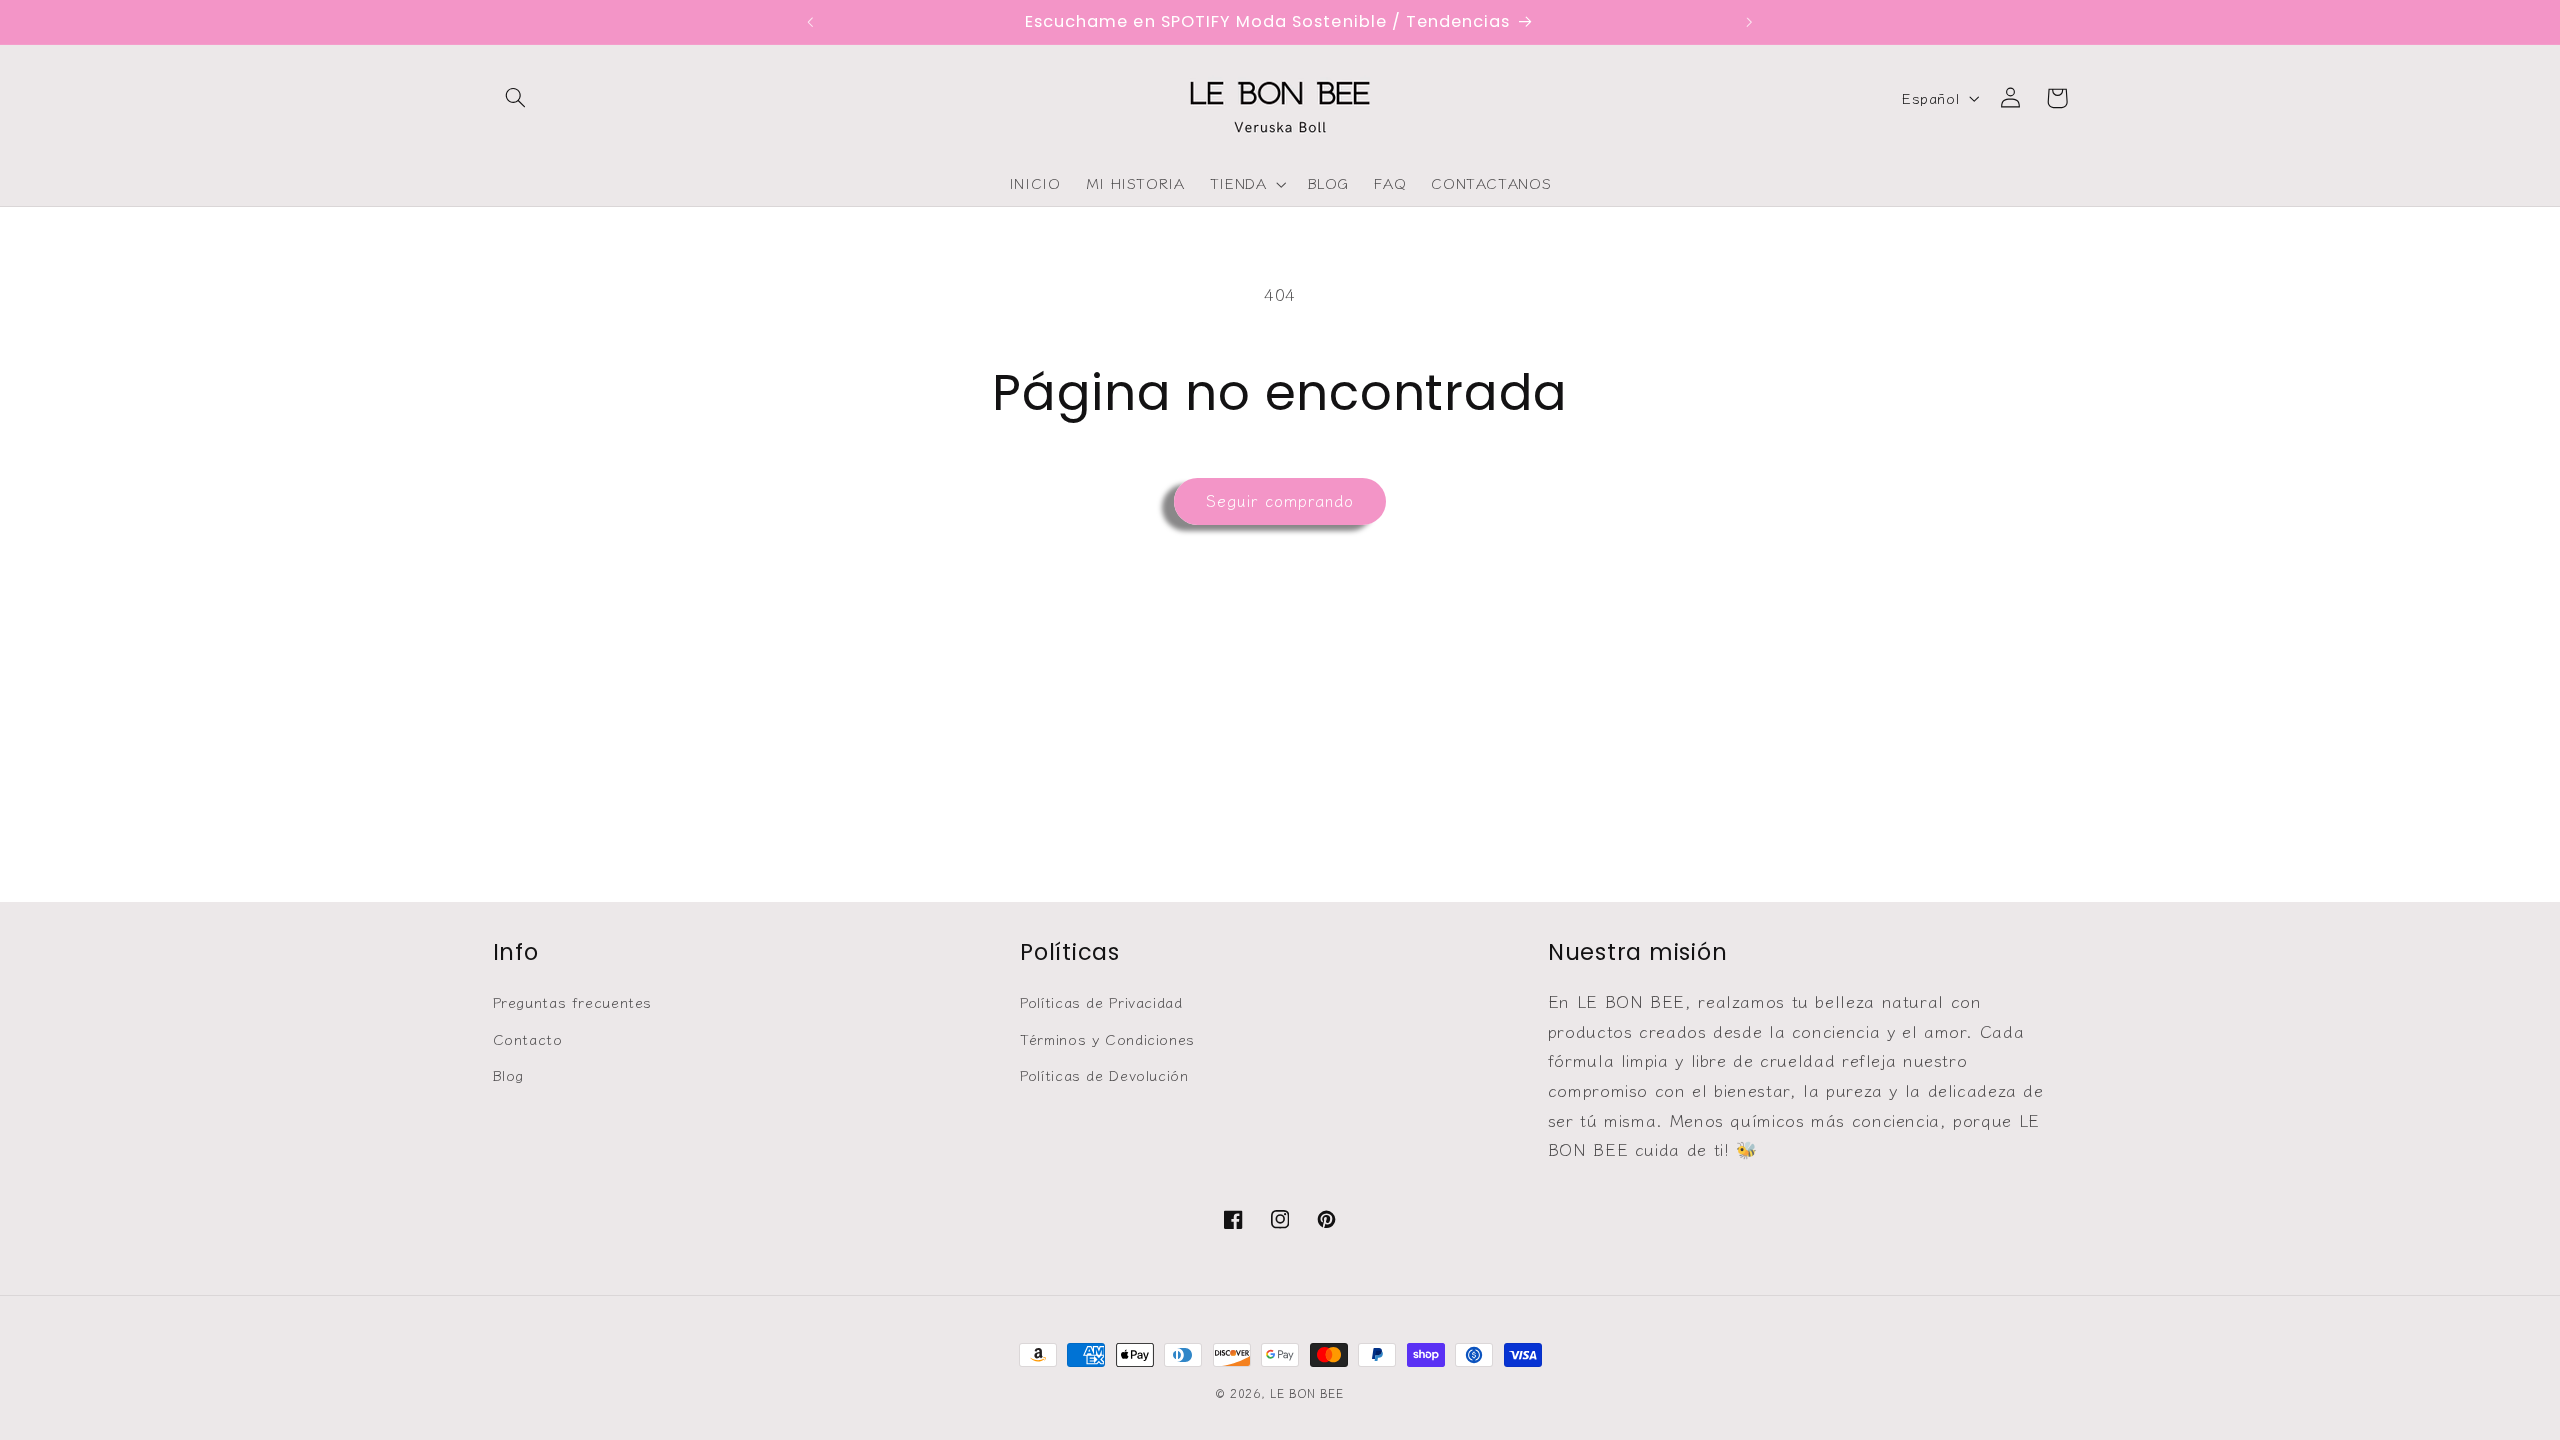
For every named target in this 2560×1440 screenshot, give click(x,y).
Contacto (528, 1038)
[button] (516, 98)
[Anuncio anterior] (811, 22)
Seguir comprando (1280, 500)
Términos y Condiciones (1107, 1038)
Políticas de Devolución (1104, 1074)
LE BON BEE (1306, 1393)
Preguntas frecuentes (573, 1001)
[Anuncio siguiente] (1749, 22)
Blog (509, 1074)
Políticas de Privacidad (1101, 1001)
